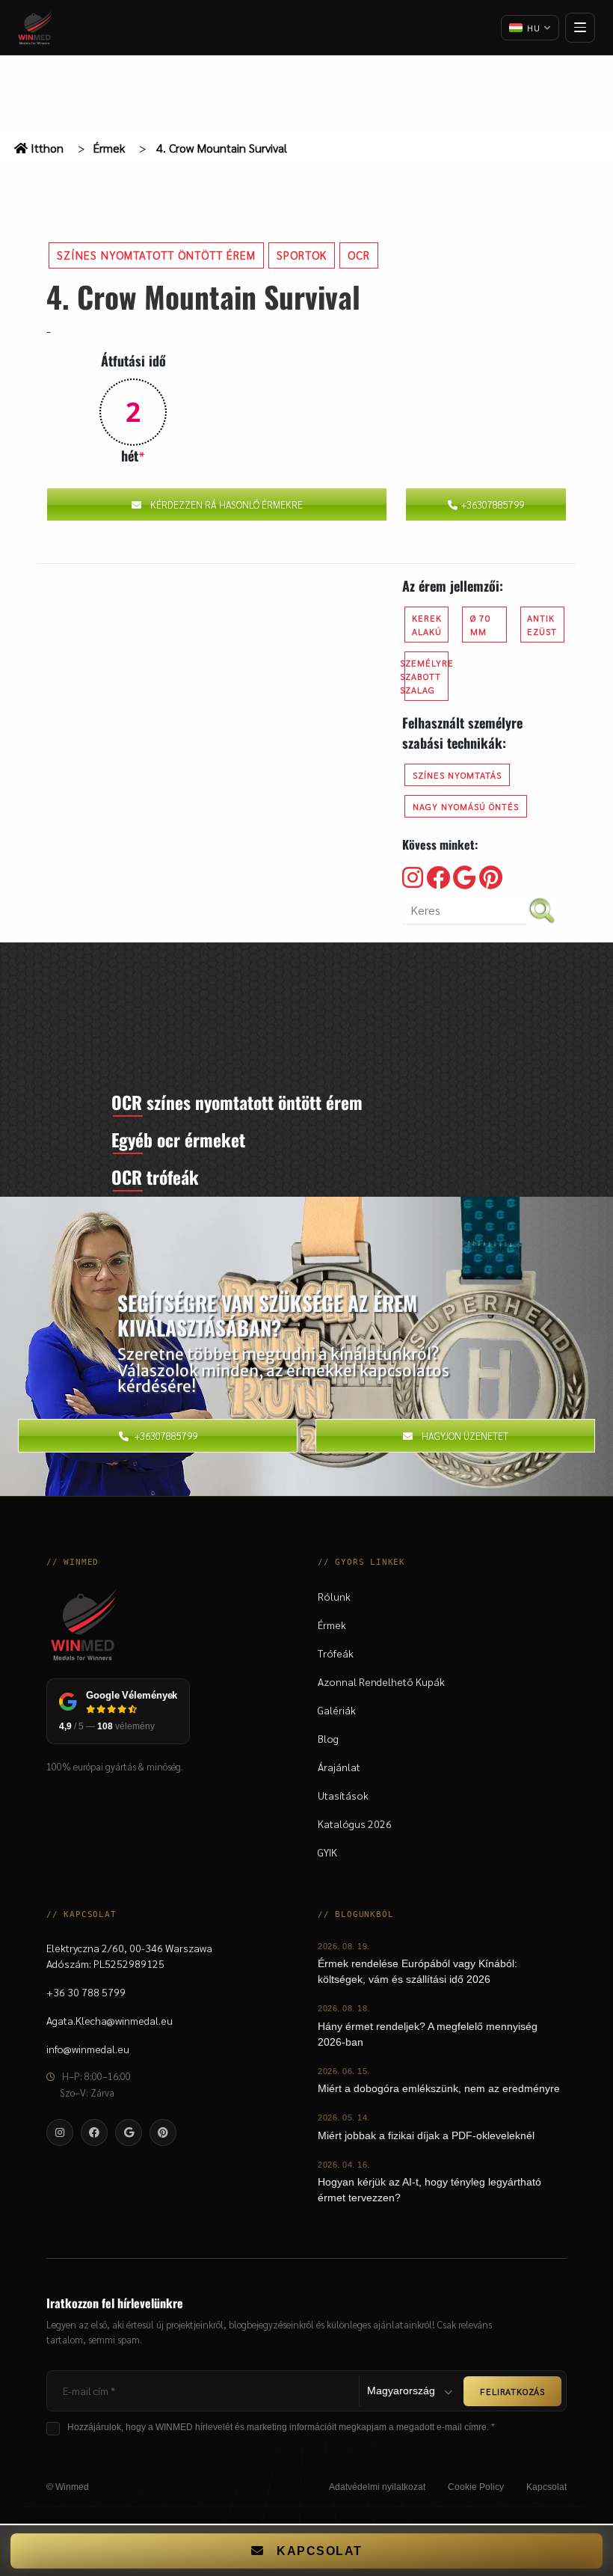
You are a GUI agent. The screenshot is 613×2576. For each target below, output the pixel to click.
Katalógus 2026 (355, 1824)
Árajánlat (339, 1767)
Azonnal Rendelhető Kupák (381, 1681)
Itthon (46, 148)
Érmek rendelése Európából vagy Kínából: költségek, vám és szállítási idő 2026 (418, 1971)
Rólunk (334, 1596)
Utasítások (343, 1795)
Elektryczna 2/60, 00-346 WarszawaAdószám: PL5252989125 (129, 1956)
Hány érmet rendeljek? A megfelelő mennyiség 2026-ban (428, 2034)
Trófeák (336, 1653)
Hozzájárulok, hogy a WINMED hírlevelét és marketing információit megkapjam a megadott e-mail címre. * (281, 2427)
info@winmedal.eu (88, 2049)
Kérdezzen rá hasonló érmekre (227, 505)
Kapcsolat (546, 2487)
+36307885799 (493, 505)
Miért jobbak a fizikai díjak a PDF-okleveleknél (426, 2135)
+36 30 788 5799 (86, 1992)
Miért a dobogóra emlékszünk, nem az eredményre (439, 2088)
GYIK (327, 1852)
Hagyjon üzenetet (465, 1436)
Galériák (337, 1710)
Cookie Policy (476, 2487)
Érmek (109, 148)
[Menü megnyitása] (580, 28)
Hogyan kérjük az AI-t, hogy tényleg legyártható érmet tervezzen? (429, 2190)
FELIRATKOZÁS (512, 2391)
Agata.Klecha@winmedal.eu (110, 2020)
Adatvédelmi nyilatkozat (377, 2487)
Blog (328, 1738)
